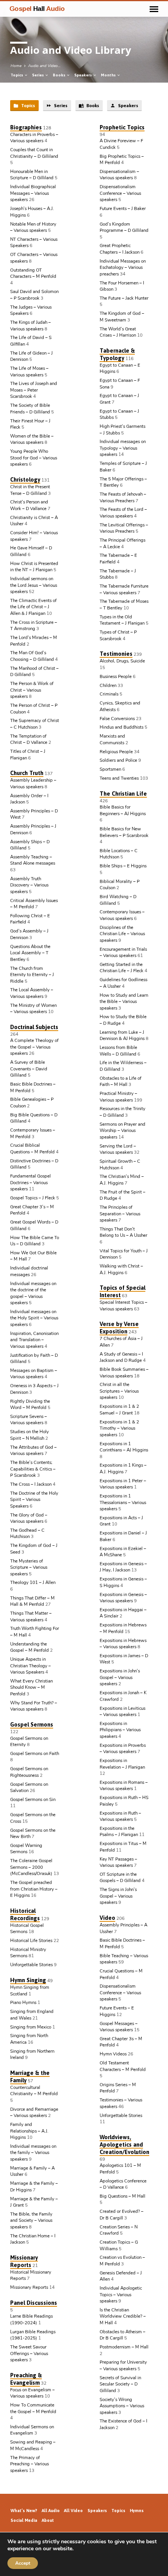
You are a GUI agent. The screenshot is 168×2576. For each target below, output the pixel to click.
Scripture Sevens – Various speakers (29, 1420)
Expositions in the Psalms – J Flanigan (119, 1832)
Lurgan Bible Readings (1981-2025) (33, 2335)
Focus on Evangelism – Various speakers (32, 2393)
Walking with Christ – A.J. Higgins (121, 1269)
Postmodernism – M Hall (124, 2347)
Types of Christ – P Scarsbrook (118, 635)
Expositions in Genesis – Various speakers (123, 1598)
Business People (116, 676)
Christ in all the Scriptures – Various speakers (119, 1391)
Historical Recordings (25, 1914)
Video (107, 1918)
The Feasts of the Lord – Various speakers (123, 513)
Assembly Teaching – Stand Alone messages (33, 860)
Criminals (109, 694)
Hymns (137, 2511)
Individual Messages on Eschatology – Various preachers (123, 267)
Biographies (26, 127)
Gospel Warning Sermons (26, 1849)
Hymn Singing (28, 1980)
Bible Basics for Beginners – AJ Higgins (123, 810)
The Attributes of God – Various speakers (33, 1450)
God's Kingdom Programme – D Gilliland (124, 227)
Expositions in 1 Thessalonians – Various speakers (123, 1502)
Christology (25, 479)
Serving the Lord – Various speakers (118, 1149)
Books (59, 75)
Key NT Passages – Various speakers (118, 1862)
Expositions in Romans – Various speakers (124, 1786)
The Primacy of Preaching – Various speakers (29, 2464)
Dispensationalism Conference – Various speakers (120, 193)
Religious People (116, 752)
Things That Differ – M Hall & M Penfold (32, 1601)
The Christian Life (123, 794)
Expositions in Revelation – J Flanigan (122, 1764)
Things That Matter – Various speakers (31, 1616)
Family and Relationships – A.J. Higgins (29, 2131)
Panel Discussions (34, 2303)
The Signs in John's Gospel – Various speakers (118, 1896)
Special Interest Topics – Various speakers (123, 1306)
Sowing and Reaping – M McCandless (33, 2445)
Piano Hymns (23, 2002)
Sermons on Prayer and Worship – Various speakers (122, 1131)
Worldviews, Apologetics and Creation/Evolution (124, 2144)
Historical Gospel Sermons (27, 1929)
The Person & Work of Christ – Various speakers (32, 690)
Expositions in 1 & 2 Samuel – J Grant (119, 1410)
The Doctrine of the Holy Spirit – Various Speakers (34, 1500)
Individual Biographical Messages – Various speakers (33, 193)
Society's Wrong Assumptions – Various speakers (122, 2406)
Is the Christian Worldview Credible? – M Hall (123, 2316)
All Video (73, 2511)
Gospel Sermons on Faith (35, 1753)
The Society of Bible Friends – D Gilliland (30, 409)
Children (108, 685)
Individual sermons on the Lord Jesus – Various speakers (34, 585)
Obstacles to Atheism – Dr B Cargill (122, 2335)
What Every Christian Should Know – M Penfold (31, 1687)
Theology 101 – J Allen (33, 1582)
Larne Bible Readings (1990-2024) (31, 2319)
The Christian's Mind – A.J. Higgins (122, 1180)
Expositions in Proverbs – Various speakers (123, 1749)
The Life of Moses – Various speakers (29, 372)
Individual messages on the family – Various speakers (33, 2153)
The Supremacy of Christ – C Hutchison (35, 724)
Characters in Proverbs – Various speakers (34, 138)
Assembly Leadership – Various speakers (33, 783)
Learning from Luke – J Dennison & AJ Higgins (122, 1036)
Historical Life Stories (31, 1940)
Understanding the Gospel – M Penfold (29, 1647)
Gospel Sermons (32, 1724)
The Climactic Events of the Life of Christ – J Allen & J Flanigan (33, 607)
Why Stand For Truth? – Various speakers (34, 1706)
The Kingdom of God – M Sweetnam (122, 317)
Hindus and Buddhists (122, 727)
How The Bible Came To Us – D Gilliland (35, 1241)
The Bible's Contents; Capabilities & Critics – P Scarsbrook (33, 1469)
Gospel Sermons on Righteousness (29, 1772)
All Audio (51, 2511)
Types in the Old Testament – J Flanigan (122, 620)
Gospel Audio (37, 9)
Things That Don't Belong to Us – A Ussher (123, 1232)
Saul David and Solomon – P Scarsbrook (34, 295)
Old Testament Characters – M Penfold (123, 2066)
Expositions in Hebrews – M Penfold (123, 1628)
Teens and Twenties (119, 778)
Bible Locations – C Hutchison (119, 854)
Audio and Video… (44, 66)
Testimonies (116, 654)
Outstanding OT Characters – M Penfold (33, 273)
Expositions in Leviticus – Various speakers (122, 1712)
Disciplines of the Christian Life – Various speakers (122, 934)
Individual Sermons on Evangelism (32, 2430)
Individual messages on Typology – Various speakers (123, 448)
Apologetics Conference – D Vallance (123, 2184)
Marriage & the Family (30, 2076)
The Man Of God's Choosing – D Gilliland (32, 656)
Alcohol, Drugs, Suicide (122, 661)
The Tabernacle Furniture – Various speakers (124, 589)
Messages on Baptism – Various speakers (34, 1374)
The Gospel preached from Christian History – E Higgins (34, 1889)
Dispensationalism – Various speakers (119, 175)
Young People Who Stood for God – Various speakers (34, 458)
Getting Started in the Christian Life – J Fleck (122, 968)
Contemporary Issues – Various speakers (122, 915)
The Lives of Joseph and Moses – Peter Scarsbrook (34, 390)
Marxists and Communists (112, 739)
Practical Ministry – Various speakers (118, 1097)
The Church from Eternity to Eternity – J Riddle (32, 975)
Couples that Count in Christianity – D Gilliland (34, 153)
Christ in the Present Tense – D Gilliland (30, 490)
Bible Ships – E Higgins (123, 866)
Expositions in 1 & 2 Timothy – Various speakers (119, 1428)
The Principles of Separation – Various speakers (120, 1214)
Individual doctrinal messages (29, 1271)
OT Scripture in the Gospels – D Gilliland (120, 1878)
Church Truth (27, 773)
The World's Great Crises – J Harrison (118, 332)
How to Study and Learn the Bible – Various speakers (124, 1002)
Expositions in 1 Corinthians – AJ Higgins (124, 1447)
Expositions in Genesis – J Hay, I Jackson (123, 1567)
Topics (17, 75)
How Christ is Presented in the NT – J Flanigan (34, 567)
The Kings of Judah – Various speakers (30, 326)
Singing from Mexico (31, 2027)
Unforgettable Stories (31, 1965)
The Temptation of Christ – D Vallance (29, 739)
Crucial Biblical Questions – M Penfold (32, 1149)
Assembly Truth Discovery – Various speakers (29, 885)
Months (109, 75)
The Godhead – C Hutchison (27, 1533)
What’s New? (24, 2511)
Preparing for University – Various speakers (123, 2365)
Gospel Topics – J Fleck (33, 1198)
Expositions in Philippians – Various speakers (120, 1730)
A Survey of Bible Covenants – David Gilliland (29, 1069)
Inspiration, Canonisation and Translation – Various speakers (34, 1340)
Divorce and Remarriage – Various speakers (34, 2113)
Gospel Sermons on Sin (33, 1799)
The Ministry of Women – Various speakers (33, 1009)
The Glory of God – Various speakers (29, 1518)
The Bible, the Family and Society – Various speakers (31, 2220)
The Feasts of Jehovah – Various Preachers (123, 497)
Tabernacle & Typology (117, 354)
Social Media (24, 2520)
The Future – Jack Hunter (124, 298)
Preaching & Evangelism (26, 2379)
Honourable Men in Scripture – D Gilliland (32, 175)
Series (38, 75)
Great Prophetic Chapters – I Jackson (120, 249)
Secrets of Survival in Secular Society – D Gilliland (120, 2384)
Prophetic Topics (122, 127)
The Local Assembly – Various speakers (32, 993)
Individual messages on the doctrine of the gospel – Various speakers (33, 1293)
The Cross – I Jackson (31, 1484)
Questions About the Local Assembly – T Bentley (30, 953)
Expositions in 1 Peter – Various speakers (123, 1484)
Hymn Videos (113, 2054)
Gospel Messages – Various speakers (119, 2027)
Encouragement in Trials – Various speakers (123, 953)
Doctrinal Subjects (34, 1027)
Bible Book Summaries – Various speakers (124, 1373)
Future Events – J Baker (123, 208)
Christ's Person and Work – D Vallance (29, 505)
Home (16, 66)
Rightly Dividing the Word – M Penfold (30, 1405)
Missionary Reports (24, 2261)
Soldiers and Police (118, 760)
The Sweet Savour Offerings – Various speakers (29, 2353)
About (48, 2520)
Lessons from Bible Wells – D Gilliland (118, 1051)
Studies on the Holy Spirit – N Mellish (29, 1435)
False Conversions (117, 719)
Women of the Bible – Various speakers (32, 439)
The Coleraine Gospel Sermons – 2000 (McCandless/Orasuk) (31, 1867)
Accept (23, 2563)
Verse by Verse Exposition (119, 1328)
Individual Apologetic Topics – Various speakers (121, 2294)
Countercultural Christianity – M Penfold (34, 2091)
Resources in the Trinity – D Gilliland (122, 1112)
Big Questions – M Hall (122, 2196)
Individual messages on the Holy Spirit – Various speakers (34, 1318)
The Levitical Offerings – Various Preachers (124, 528)
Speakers (83, 75)
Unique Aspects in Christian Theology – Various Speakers (30, 1666)
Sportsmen (110, 769)
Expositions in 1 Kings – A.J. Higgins (123, 1468)
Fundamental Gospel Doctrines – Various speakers (30, 1182)
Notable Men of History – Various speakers (33, 227)
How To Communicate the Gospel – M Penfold (33, 2408)
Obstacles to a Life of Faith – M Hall (121, 1081)
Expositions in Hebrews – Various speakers (123, 1644)
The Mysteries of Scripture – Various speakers (29, 1567)
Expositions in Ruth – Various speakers (120, 1816)
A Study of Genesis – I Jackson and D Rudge (121, 1357)
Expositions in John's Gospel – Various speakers (120, 1677)
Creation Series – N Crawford (119, 2230)
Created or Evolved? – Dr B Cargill (122, 2215)
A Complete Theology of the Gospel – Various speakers (34, 1047)
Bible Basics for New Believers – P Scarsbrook (124, 832)
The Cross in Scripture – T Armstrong (34, 626)
